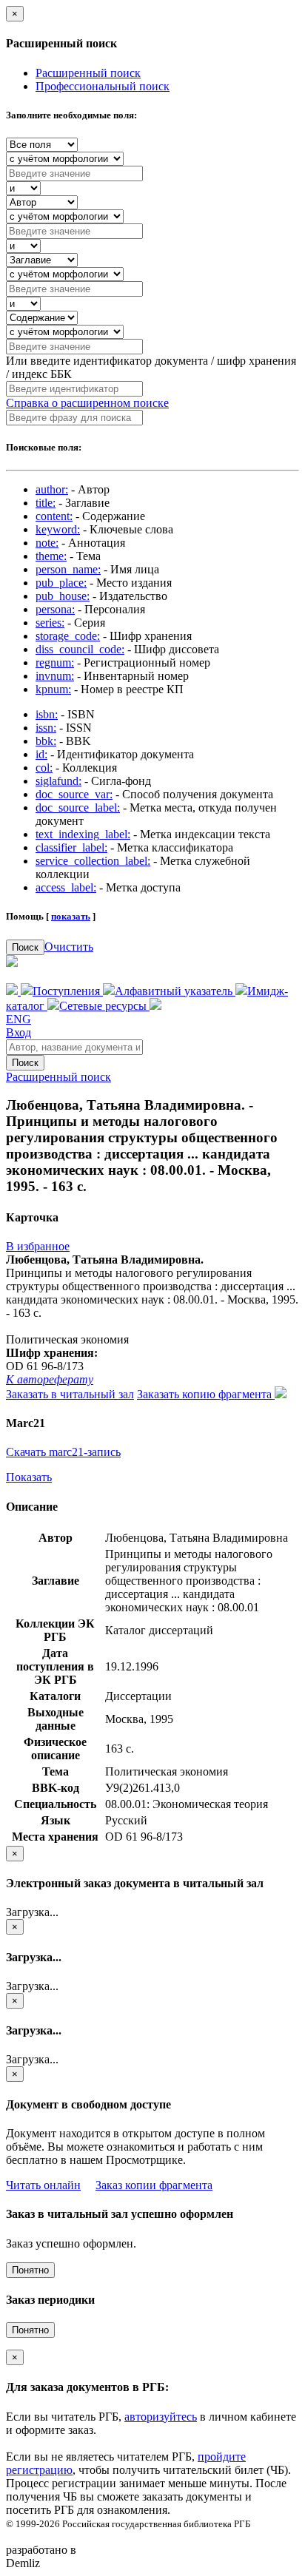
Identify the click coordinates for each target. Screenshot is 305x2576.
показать (71, 916)
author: (52, 489)
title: (46, 503)
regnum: (55, 662)
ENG (19, 1019)
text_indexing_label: (83, 834)
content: (54, 516)
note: (47, 543)
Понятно (30, 2270)
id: (41, 754)
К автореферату (50, 1379)
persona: (55, 609)
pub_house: (63, 596)
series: (50, 623)
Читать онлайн (43, 2185)
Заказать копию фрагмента (206, 1394)
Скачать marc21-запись (63, 1452)
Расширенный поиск (88, 73)
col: (44, 768)
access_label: (66, 887)
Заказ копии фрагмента (154, 2185)
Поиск (25, 947)
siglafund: (58, 781)
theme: (51, 556)
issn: (46, 728)
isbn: (47, 714)
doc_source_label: (78, 807)
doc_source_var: (74, 794)
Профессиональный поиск (103, 86)
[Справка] (155, 1006)
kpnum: (53, 689)
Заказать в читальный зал (70, 1394)
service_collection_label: (93, 861)
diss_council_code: (80, 649)
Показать (29, 1477)
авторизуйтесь (161, 2417)
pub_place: (61, 583)
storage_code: (68, 636)
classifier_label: (71, 847)
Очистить (69, 947)
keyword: (58, 529)
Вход (19, 1032)
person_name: (68, 569)
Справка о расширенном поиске (87, 403)
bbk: (46, 741)
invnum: (55, 676)
